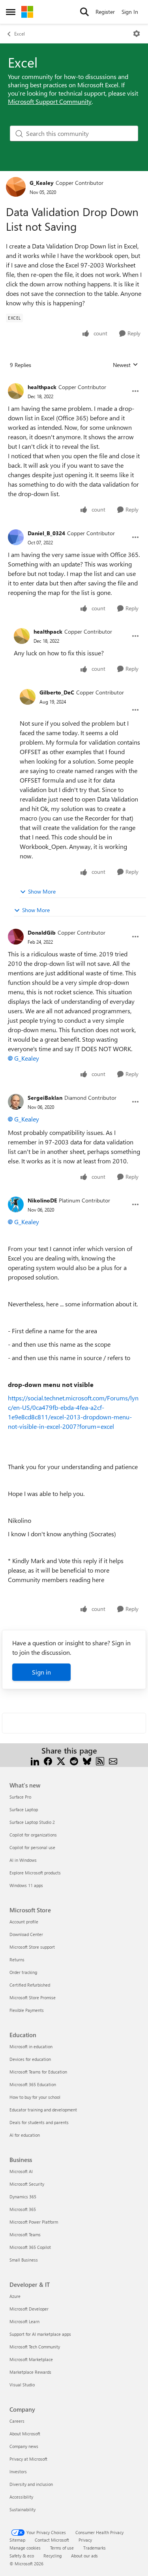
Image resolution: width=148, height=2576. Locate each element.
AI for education (25, 2135)
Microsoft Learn (24, 2321)
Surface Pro (20, 1797)
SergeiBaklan (45, 1098)
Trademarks (95, 2548)
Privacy (85, 2540)
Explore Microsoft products (35, 1873)
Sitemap (17, 2540)
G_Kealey (42, 183)
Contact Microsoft (52, 2540)
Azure (15, 2296)
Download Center (26, 1934)
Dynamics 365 (23, 2197)
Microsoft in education (31, 2046)
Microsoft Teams (25, 2234)
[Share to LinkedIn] (35, 1760)
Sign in (41, 1672)
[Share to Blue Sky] (87, 1760)
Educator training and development (43, 2110)
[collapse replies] (74, 381)
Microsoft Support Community (50, 101)
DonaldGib (42, 932)
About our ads (84, 2556)
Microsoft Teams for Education (38, 2072)
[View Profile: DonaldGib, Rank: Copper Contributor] (16, 937)
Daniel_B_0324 (46, 533)
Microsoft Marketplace (31, 2359)
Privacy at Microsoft (28, 2459)
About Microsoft (25, 2434)
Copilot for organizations (33, 1835)
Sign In (130, 12)
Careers (17, 2421)
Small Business (24, 2260)
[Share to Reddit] (74, 1760)
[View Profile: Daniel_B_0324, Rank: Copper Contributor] (16, 537)
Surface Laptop (24, 1809)
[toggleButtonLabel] (137, 34)
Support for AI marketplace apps (40, 2334)
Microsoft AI (21, 2171)
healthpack (42, 387)
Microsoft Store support (32, 1947)
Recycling (52, 2556)
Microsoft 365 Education (33, 2084)
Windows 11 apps (26, 1885)
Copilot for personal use (32, 1847)
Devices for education (30, 2059)
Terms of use (62, 2548)
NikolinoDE (42, 1200)
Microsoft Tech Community (35, 2347)
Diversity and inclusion (31, 2484)
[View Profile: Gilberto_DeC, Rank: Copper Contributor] (28, 697)
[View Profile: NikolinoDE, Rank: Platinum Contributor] (16, 1204)
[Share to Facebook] (48, 1760)
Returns (17, 1960)
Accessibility (21, 2497)
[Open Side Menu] (11, 12)
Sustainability (22, 2509)
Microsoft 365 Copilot (30, 2247)
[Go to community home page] (27, 12)
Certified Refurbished (30, 1985)
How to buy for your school (35, 2097)
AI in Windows (23, 1860)
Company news (24, 2446)
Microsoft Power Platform (34, 2222)
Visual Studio (22, 2385)
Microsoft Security (27, 2184)
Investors (18, 2472)
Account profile (24, 1922)
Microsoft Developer (29, 2309)
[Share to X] (61, 1760)
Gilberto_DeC (57, 692)
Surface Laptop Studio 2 (32, 1822)
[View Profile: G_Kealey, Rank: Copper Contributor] (16, 187)
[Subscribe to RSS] (100, 1760)
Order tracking (23, 1972)
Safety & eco (22, 2556)
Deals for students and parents (39, 2122)
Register (105, 12)
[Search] (84, 12)
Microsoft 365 (23, 2209)
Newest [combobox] (126, 365)
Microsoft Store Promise (33, 1997)
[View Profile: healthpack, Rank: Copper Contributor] (16, 391)
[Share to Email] (113, 1760)
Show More (42, 891)
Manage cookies (25, 2548)
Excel (20, 34)
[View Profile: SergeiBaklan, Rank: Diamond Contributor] (16, 1102)
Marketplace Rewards (30, 2372)
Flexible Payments (27, 2010)
